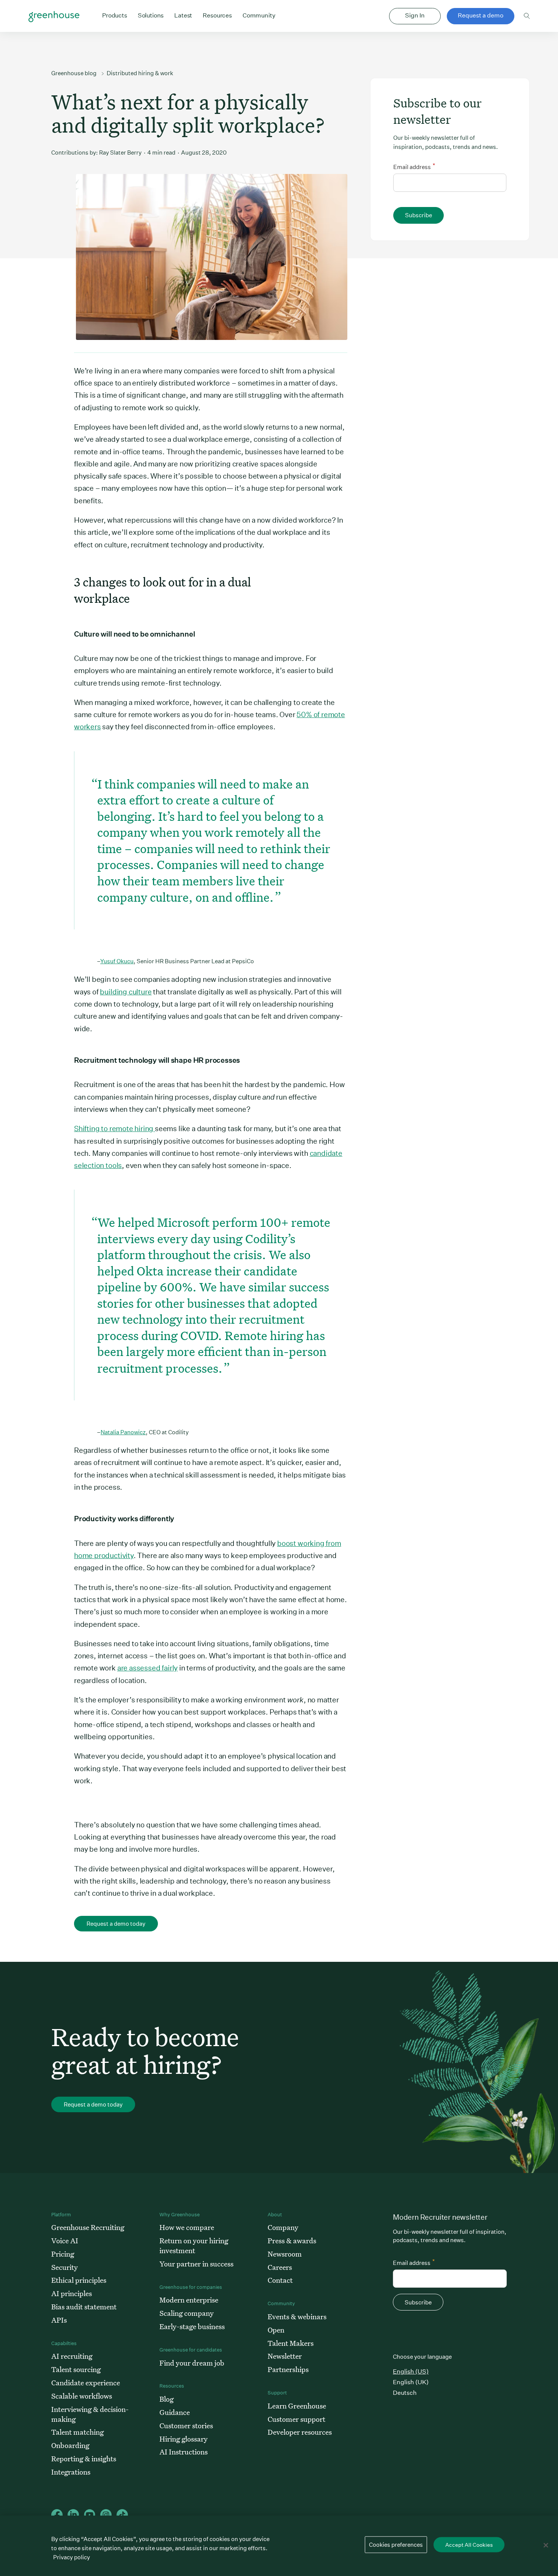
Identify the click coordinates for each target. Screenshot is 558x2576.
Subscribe (418, 215)
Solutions (151, 15)
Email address (414, 166)
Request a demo (481, 15)
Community (259, 15)
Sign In (415, 15)
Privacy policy (72, 2557)
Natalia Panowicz (123, 1432)
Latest (183, 15)
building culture (126, 992)
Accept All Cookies (469, 2545)
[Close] (546, 2545)
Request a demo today (116, 1924)
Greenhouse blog (74, 73)
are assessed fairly (147, 1668)
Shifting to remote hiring (114, 1128)
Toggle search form (527, 16)
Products (115, 15)
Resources (217, 15)
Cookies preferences (396, 2545)
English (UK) (411, 2382)
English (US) (411, 2371)
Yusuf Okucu (117, 961)
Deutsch (405, 2393)
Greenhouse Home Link (54, 17)
